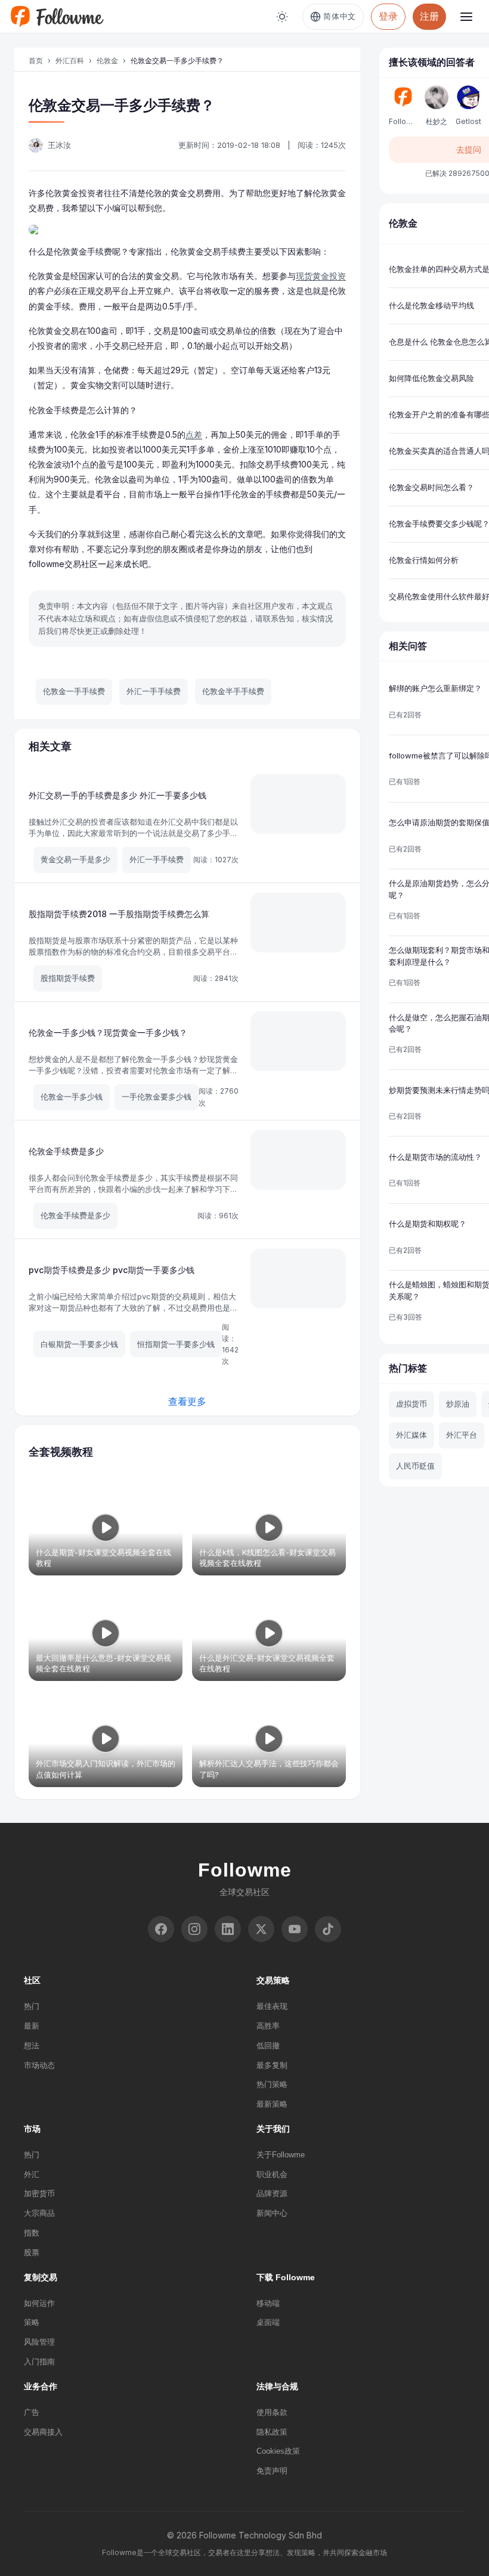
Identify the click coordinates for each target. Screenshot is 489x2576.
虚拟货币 (411, 1404)
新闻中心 (272, 2213)
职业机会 (272, 2174)
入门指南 (39, 2362)
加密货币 (39, 2193)
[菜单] (466, 17)
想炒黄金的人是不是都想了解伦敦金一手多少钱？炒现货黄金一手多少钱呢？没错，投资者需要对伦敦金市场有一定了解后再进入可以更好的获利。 (133, 1071)
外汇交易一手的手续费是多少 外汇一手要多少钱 (117, 795)
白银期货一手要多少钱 (79, 1344)
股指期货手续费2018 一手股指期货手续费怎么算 (119, 914)
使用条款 (272, 2412)
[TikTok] (328, 1929)
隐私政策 (272, 2432)
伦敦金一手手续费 (74, 691)
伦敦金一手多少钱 (72, 1097)
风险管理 (39, 2342)
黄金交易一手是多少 (75, 859)
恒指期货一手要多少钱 (176, 1344)
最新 (32, 2026)
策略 (32, 2322)
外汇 (32, 2174)
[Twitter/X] (261, 1929)
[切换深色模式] (282, 17)
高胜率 (268, 2026)
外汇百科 (70, 61)
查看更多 (187, 1401)
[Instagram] (194, 1929)
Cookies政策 (278, 2451)
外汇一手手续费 (154, 691)
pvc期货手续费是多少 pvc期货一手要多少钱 (112, 1270)
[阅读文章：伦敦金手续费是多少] (298, 1160)
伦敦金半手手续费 (233, 691)
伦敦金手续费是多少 (66, 1151)
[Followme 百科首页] (57, 17)
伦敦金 (107, 61)
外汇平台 (462, 1435)
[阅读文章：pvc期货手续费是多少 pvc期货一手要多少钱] (298, 1278)
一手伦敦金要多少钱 (157, 1097)
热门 (32, 2006)
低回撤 (268, 2046)
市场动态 (39, 2065)
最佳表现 (272, 2006)
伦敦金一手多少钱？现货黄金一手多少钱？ (108, 1032)
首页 (36, 61)
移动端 (268, 2303)
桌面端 (268, 2322)
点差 (194, 434)
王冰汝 (59, 145)
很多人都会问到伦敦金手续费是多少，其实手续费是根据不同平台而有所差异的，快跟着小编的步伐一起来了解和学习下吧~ (133, 1189)
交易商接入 (43, 2432)
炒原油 (458, 1404)
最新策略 (272, 2104)
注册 (429, 16)
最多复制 (272, 2065)
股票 (32, 2253)
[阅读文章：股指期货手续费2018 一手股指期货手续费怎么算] (298, 922)
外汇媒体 (411, 1435)
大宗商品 (39, 2213)
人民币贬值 (415, 1466)
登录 (388, 16)
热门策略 (272, 2084)
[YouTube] (295, 1929)
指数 (32, 2233)
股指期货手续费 (68, 978)
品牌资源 (272, 2193)
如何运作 (39, 2303)
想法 (32, 2046)
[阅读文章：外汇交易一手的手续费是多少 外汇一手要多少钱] (298, 804)
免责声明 (272, 2471)
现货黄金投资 (321, 276)
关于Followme (281, 2155)
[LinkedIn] (228, 1929)
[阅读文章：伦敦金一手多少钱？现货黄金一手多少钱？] (298, 1041)
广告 (32, 2412)
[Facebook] (161, 1929)
